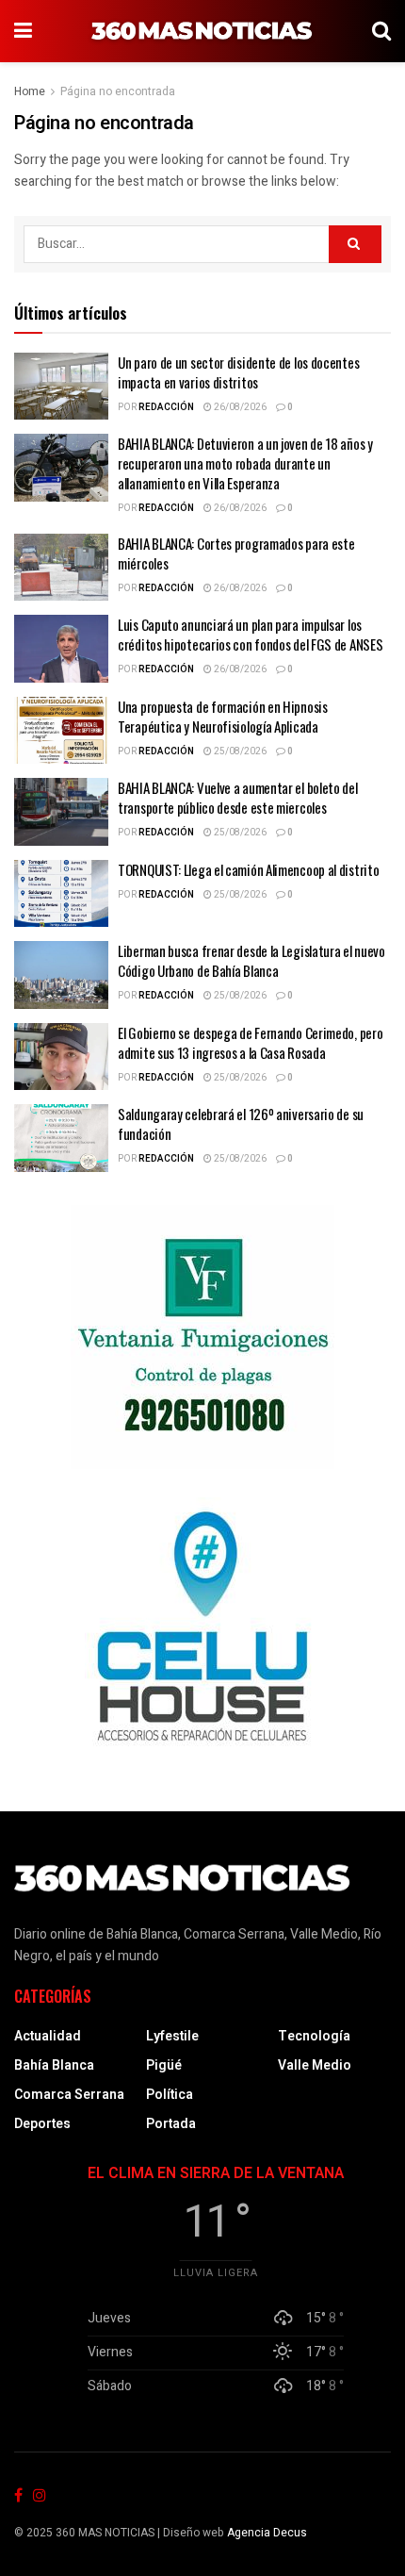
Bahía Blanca (54, 2065)
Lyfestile (172, 2036)
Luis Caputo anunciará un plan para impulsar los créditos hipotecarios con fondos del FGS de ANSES (250, 634)
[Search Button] (381, 31)
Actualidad (48, 2036)
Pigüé (164, 2065)
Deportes (42, 2124)
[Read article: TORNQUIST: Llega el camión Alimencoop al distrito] (61, 894)
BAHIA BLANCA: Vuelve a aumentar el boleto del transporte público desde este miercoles (238, 797)
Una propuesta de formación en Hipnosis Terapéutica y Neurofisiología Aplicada (223, 716)
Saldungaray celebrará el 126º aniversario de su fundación (241, 1123)
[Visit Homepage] (202, 31)
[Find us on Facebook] (18, 2496)
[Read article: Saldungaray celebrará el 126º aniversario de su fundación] (61, 1138)
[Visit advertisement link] (202, 1337)
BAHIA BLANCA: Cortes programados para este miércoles (236, 553)
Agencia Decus (267, 2533)
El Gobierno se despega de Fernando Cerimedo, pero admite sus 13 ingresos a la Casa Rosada (250, 1042)
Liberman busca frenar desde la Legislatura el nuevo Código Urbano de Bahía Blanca (251, 960)
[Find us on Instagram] (40, 2496)
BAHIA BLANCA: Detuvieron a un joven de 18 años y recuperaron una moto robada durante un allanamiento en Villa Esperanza (245, 463)
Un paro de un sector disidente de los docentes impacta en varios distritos (238, 372)
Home (30, 91)
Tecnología (314, 2036)
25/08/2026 (239, 751)
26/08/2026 (239, 407)
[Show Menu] (23, 31)
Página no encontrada (118, 91)
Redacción (166, 407)
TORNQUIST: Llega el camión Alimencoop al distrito (248, 869)
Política (170, 2095)
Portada (171, 2124)
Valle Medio (315, 2065)
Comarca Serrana (69, 2095)
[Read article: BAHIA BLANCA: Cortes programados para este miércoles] (61, 568)
